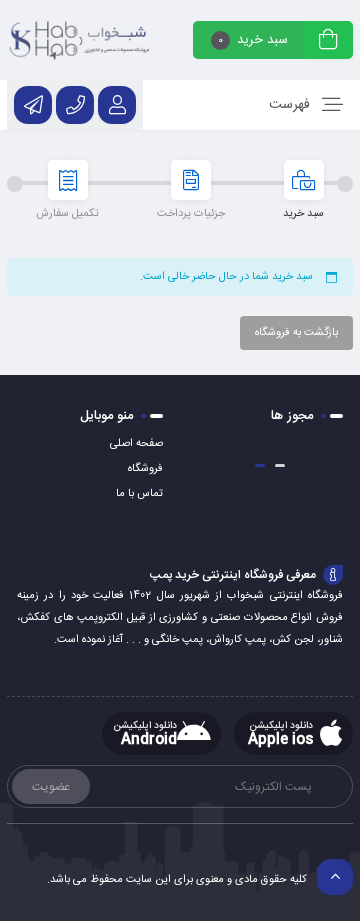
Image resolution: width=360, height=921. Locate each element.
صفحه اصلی (136, 444)
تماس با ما (139, 494)
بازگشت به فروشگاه (296, 333)
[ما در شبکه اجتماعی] (33, 105)
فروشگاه (145, 469)
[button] (280, 465)
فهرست (291, 105)
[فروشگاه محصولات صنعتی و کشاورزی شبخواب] (80, 40)
